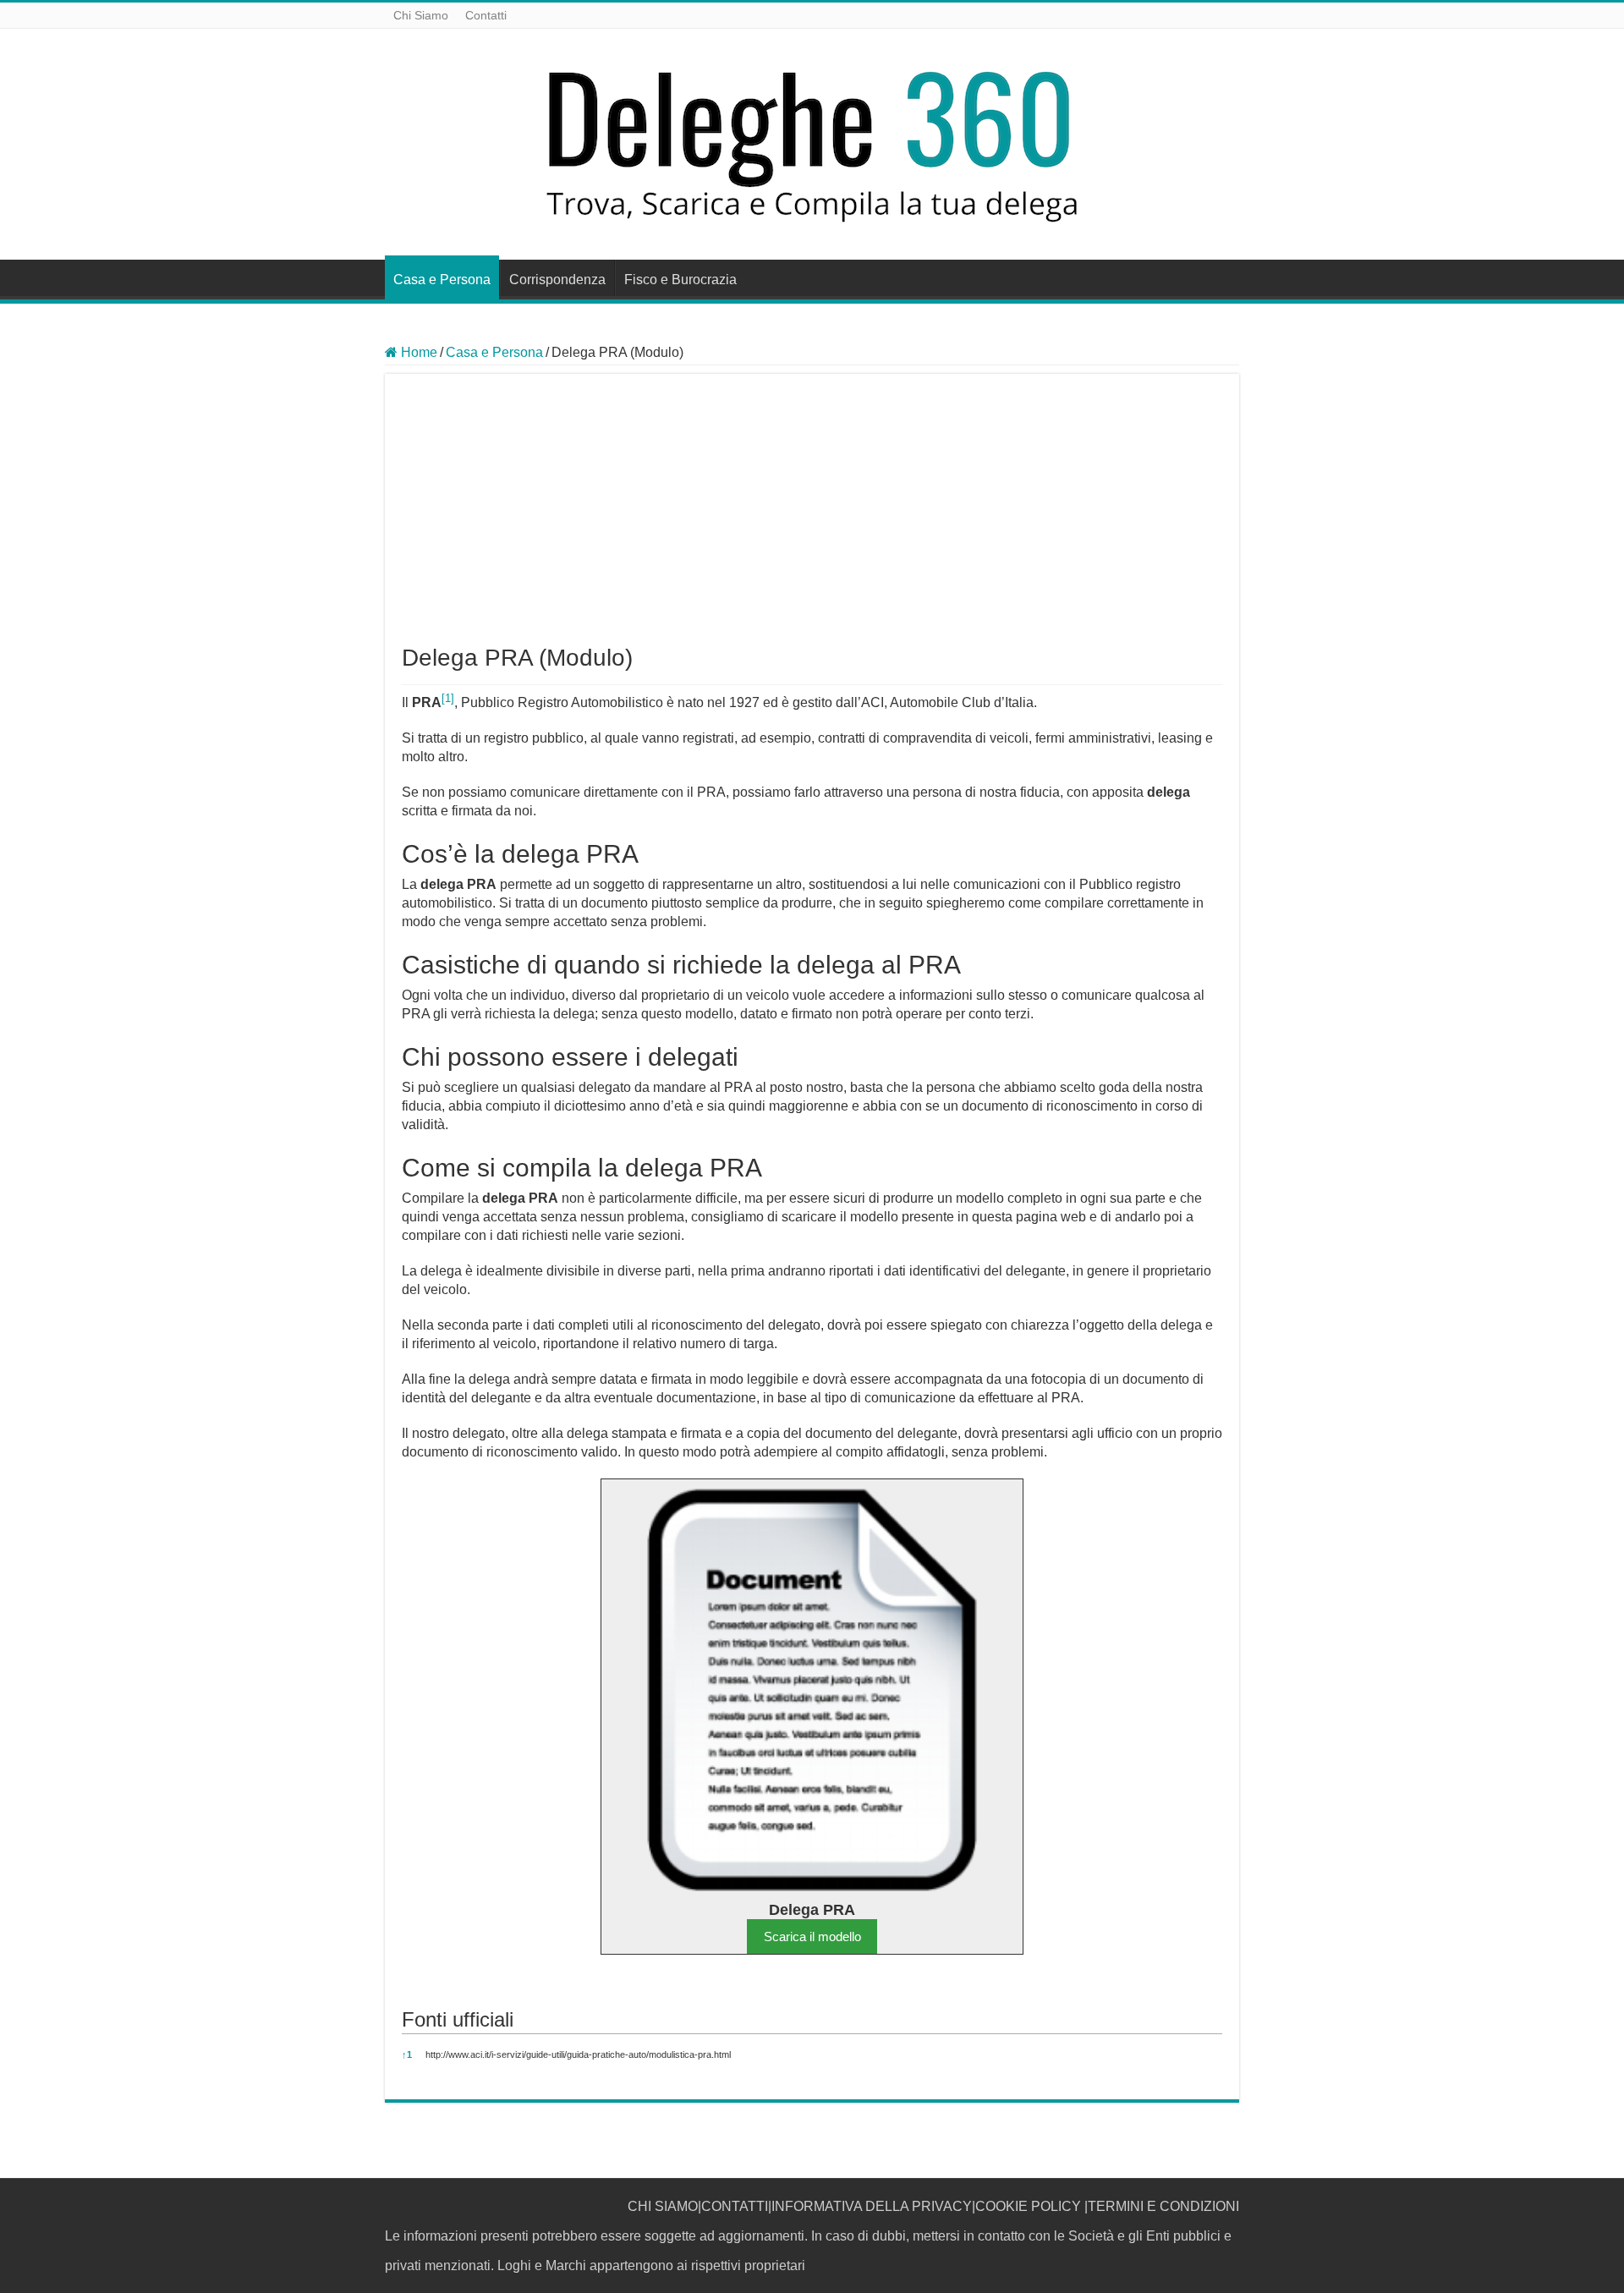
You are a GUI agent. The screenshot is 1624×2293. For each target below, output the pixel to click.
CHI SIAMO (663, 2206)
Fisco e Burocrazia (680, 280)
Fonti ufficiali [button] (458, 2019)
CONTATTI (735, 2206)
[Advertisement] (812, 518)
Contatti (486, 15)
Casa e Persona (442, 280)
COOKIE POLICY (1028, 2206)
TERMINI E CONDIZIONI (1163, 2206)
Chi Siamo (421, 15)
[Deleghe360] (812, 141)
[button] (448, 702)
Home (417, 352)
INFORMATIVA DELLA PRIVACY (872, 2206)
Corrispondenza (557, 280)
